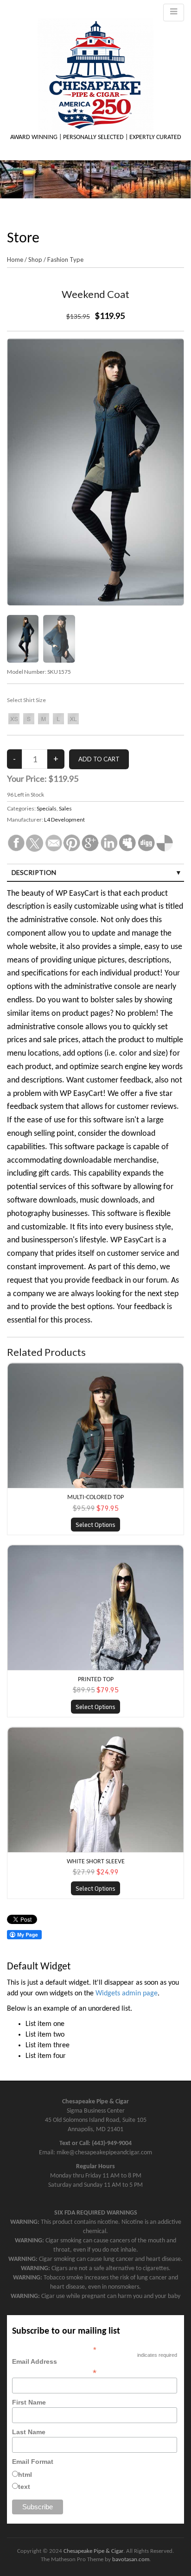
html (25, 2475)
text (24, 2487)
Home (15, 259)
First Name (29, 2402)
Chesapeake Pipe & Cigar (93, 2551)
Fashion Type (65, 259)
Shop (35, 259)
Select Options (95, 1525)
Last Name (29, 2432)
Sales (65, 808)
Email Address (54, 2367)
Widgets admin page (127, 1994)
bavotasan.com (131, 2560)
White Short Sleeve (96, 1862)
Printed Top (96, 1680)
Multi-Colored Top (95, 1497)
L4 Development (64, 820)
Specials (47, 808)
